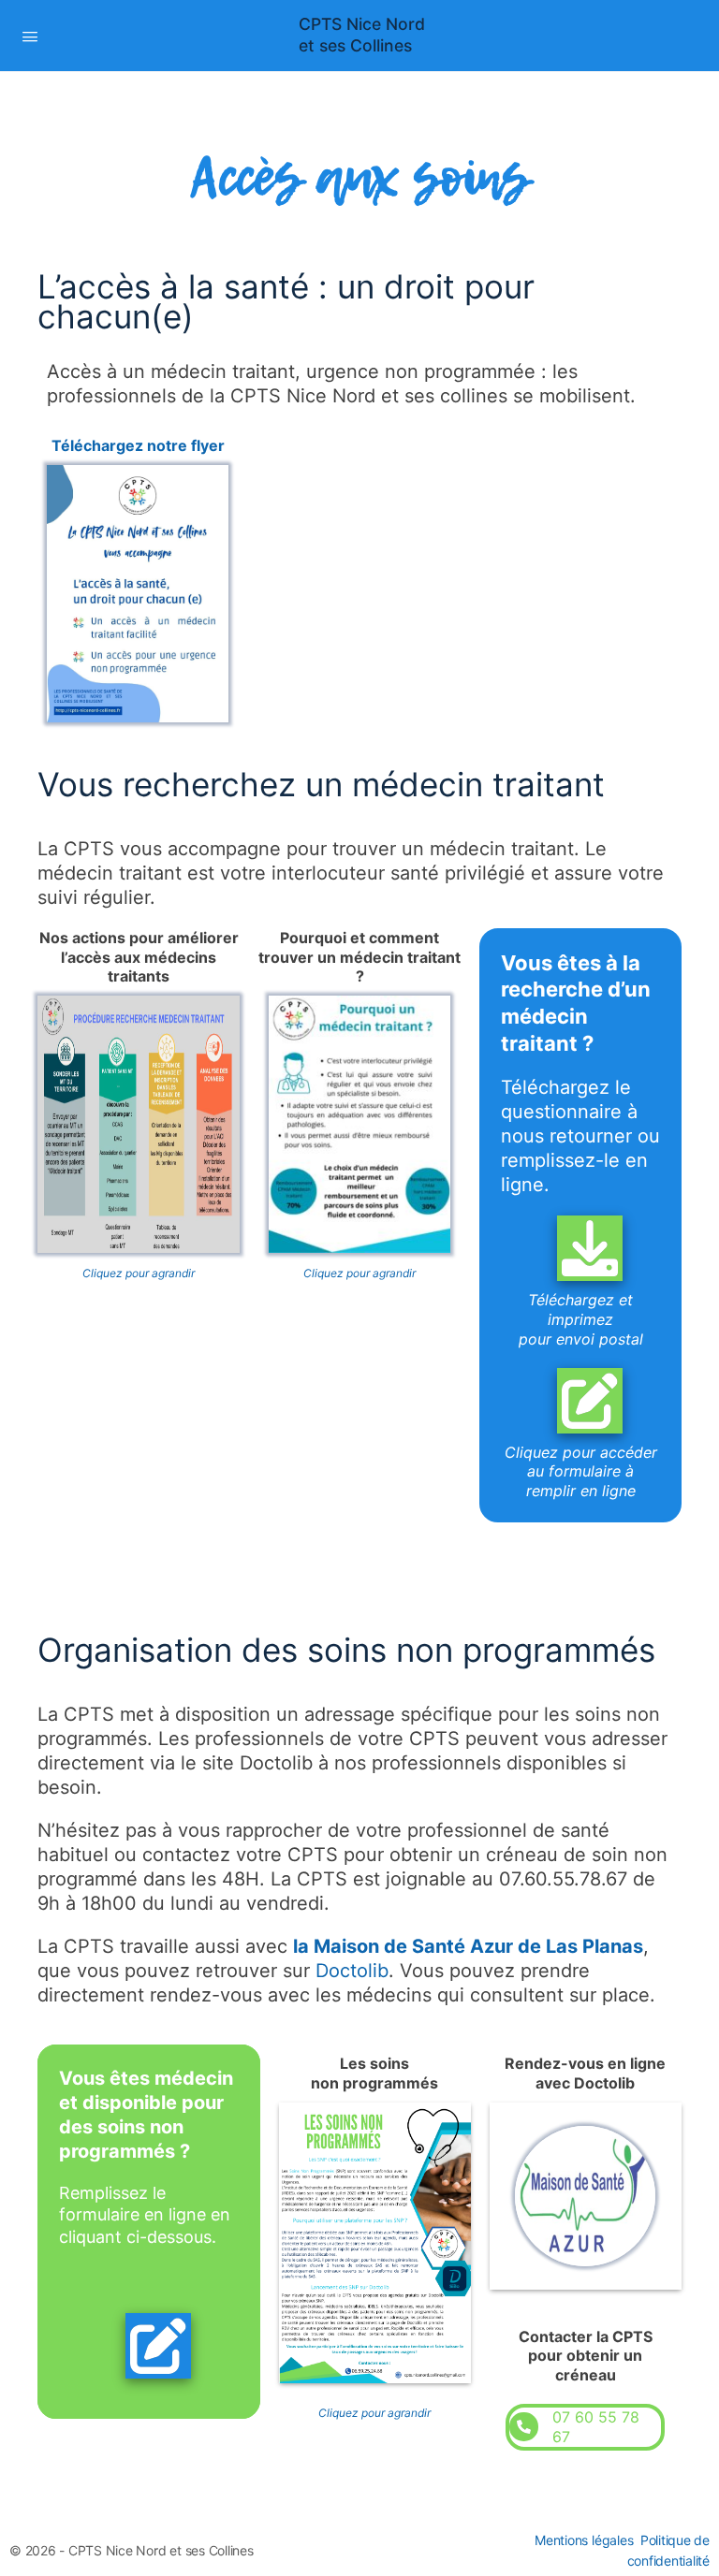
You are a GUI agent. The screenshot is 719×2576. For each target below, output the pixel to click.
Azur (494, 1946)
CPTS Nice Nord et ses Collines (362, 35)
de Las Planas (580, 1946)
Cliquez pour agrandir (139, 1273)
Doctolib (352, 1971)
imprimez (580, 1319)
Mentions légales (584, 2540)
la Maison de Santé (382, 1946)
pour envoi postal (581, 1339)
